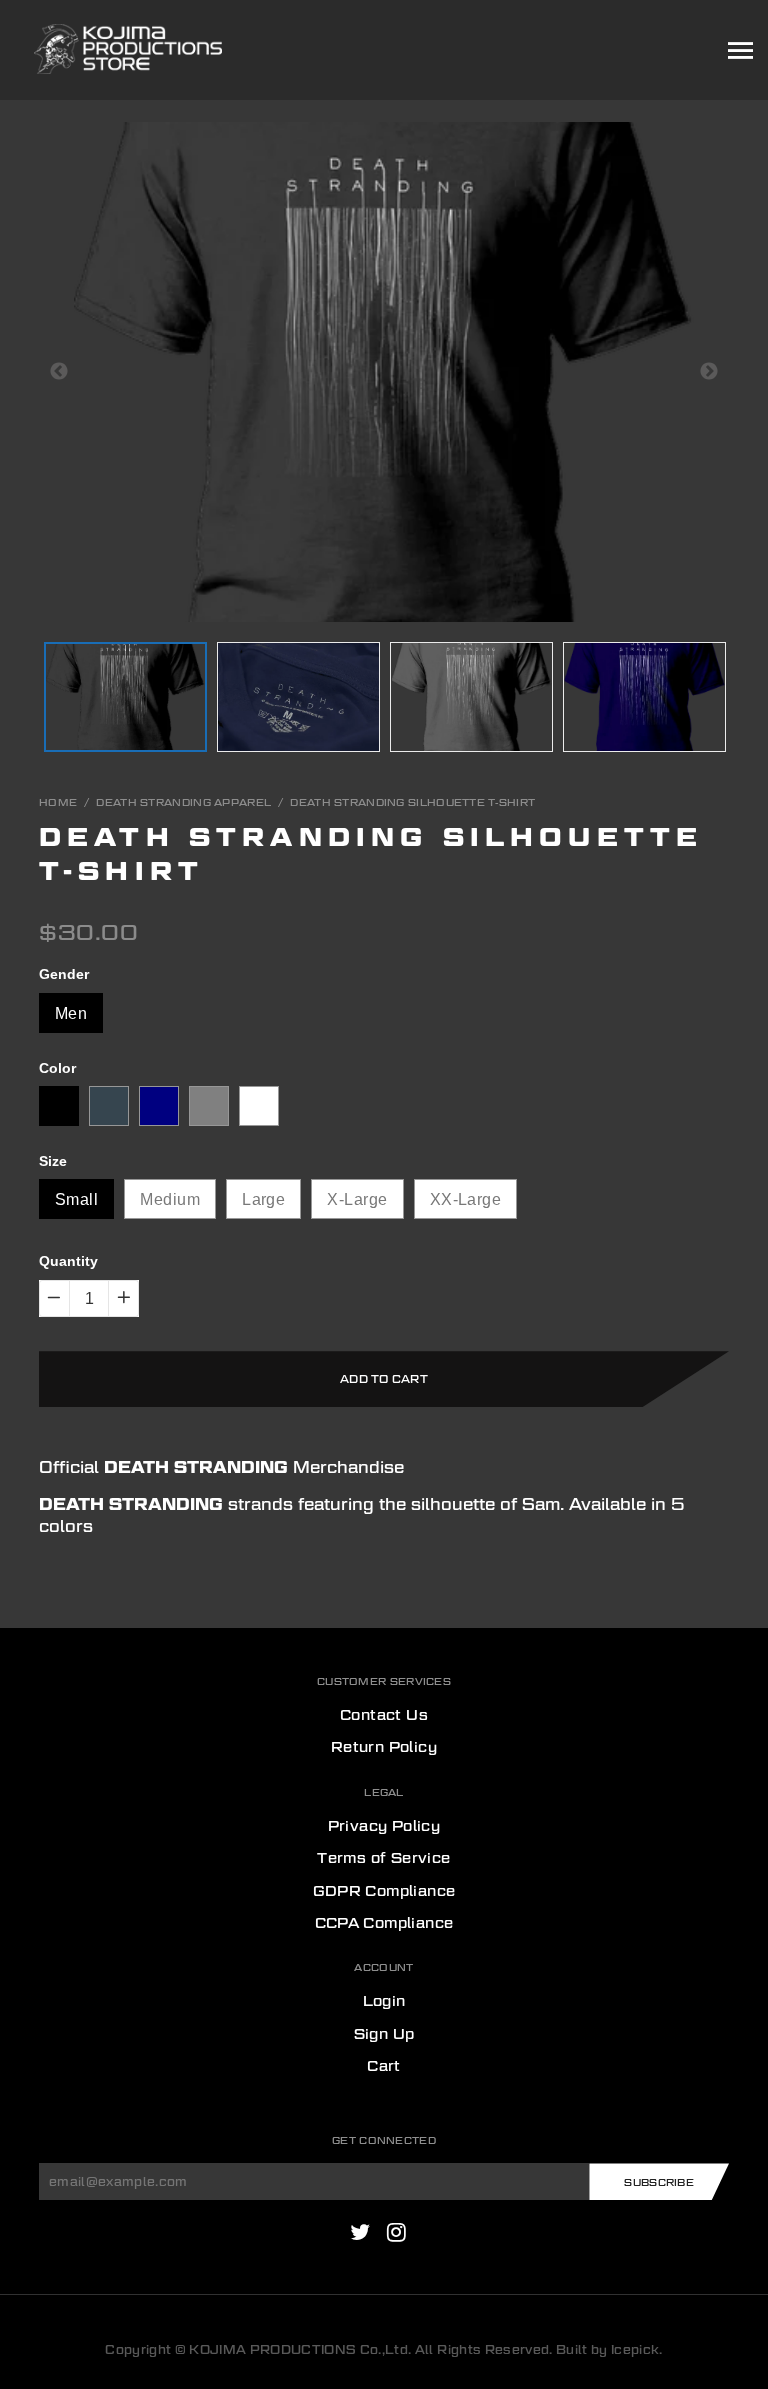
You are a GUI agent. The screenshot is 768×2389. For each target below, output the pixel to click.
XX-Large (466, 1199)
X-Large (357, 1199)
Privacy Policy (384, 1826)
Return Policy (384, 1747)
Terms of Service (383, 1858)
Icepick (635, 2349)
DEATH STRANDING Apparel (183, 802)
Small (76, 1199)
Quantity (68, 1261)
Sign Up (384, 2034)
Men (71, 1013)
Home (58, 802)
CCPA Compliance (384, 1923)
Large (263, 1199)
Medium (170, 1199)
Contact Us (384, 1715)
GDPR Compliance (384, 1891)
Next (709, 372)
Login (384, 2001)
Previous (59, 372)
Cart (384, 2066)
